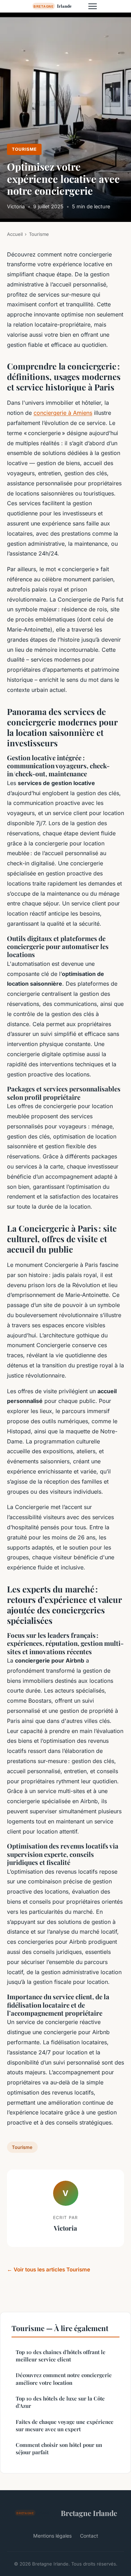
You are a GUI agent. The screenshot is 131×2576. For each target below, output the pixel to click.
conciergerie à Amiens (63, 413)
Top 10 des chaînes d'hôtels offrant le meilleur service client (61, 2356)
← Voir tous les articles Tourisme (49, 2269)
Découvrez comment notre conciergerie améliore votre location (64, 2379)
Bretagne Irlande (89, 2513)
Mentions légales (52, 2536)
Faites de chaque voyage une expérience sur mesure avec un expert (65, 2425)
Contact (89, 2536)
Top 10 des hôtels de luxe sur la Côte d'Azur (60, 2402)
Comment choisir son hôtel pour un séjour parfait (59, 2448)
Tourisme (24, 149)
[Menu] (93, 6)
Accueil (15, 234)
